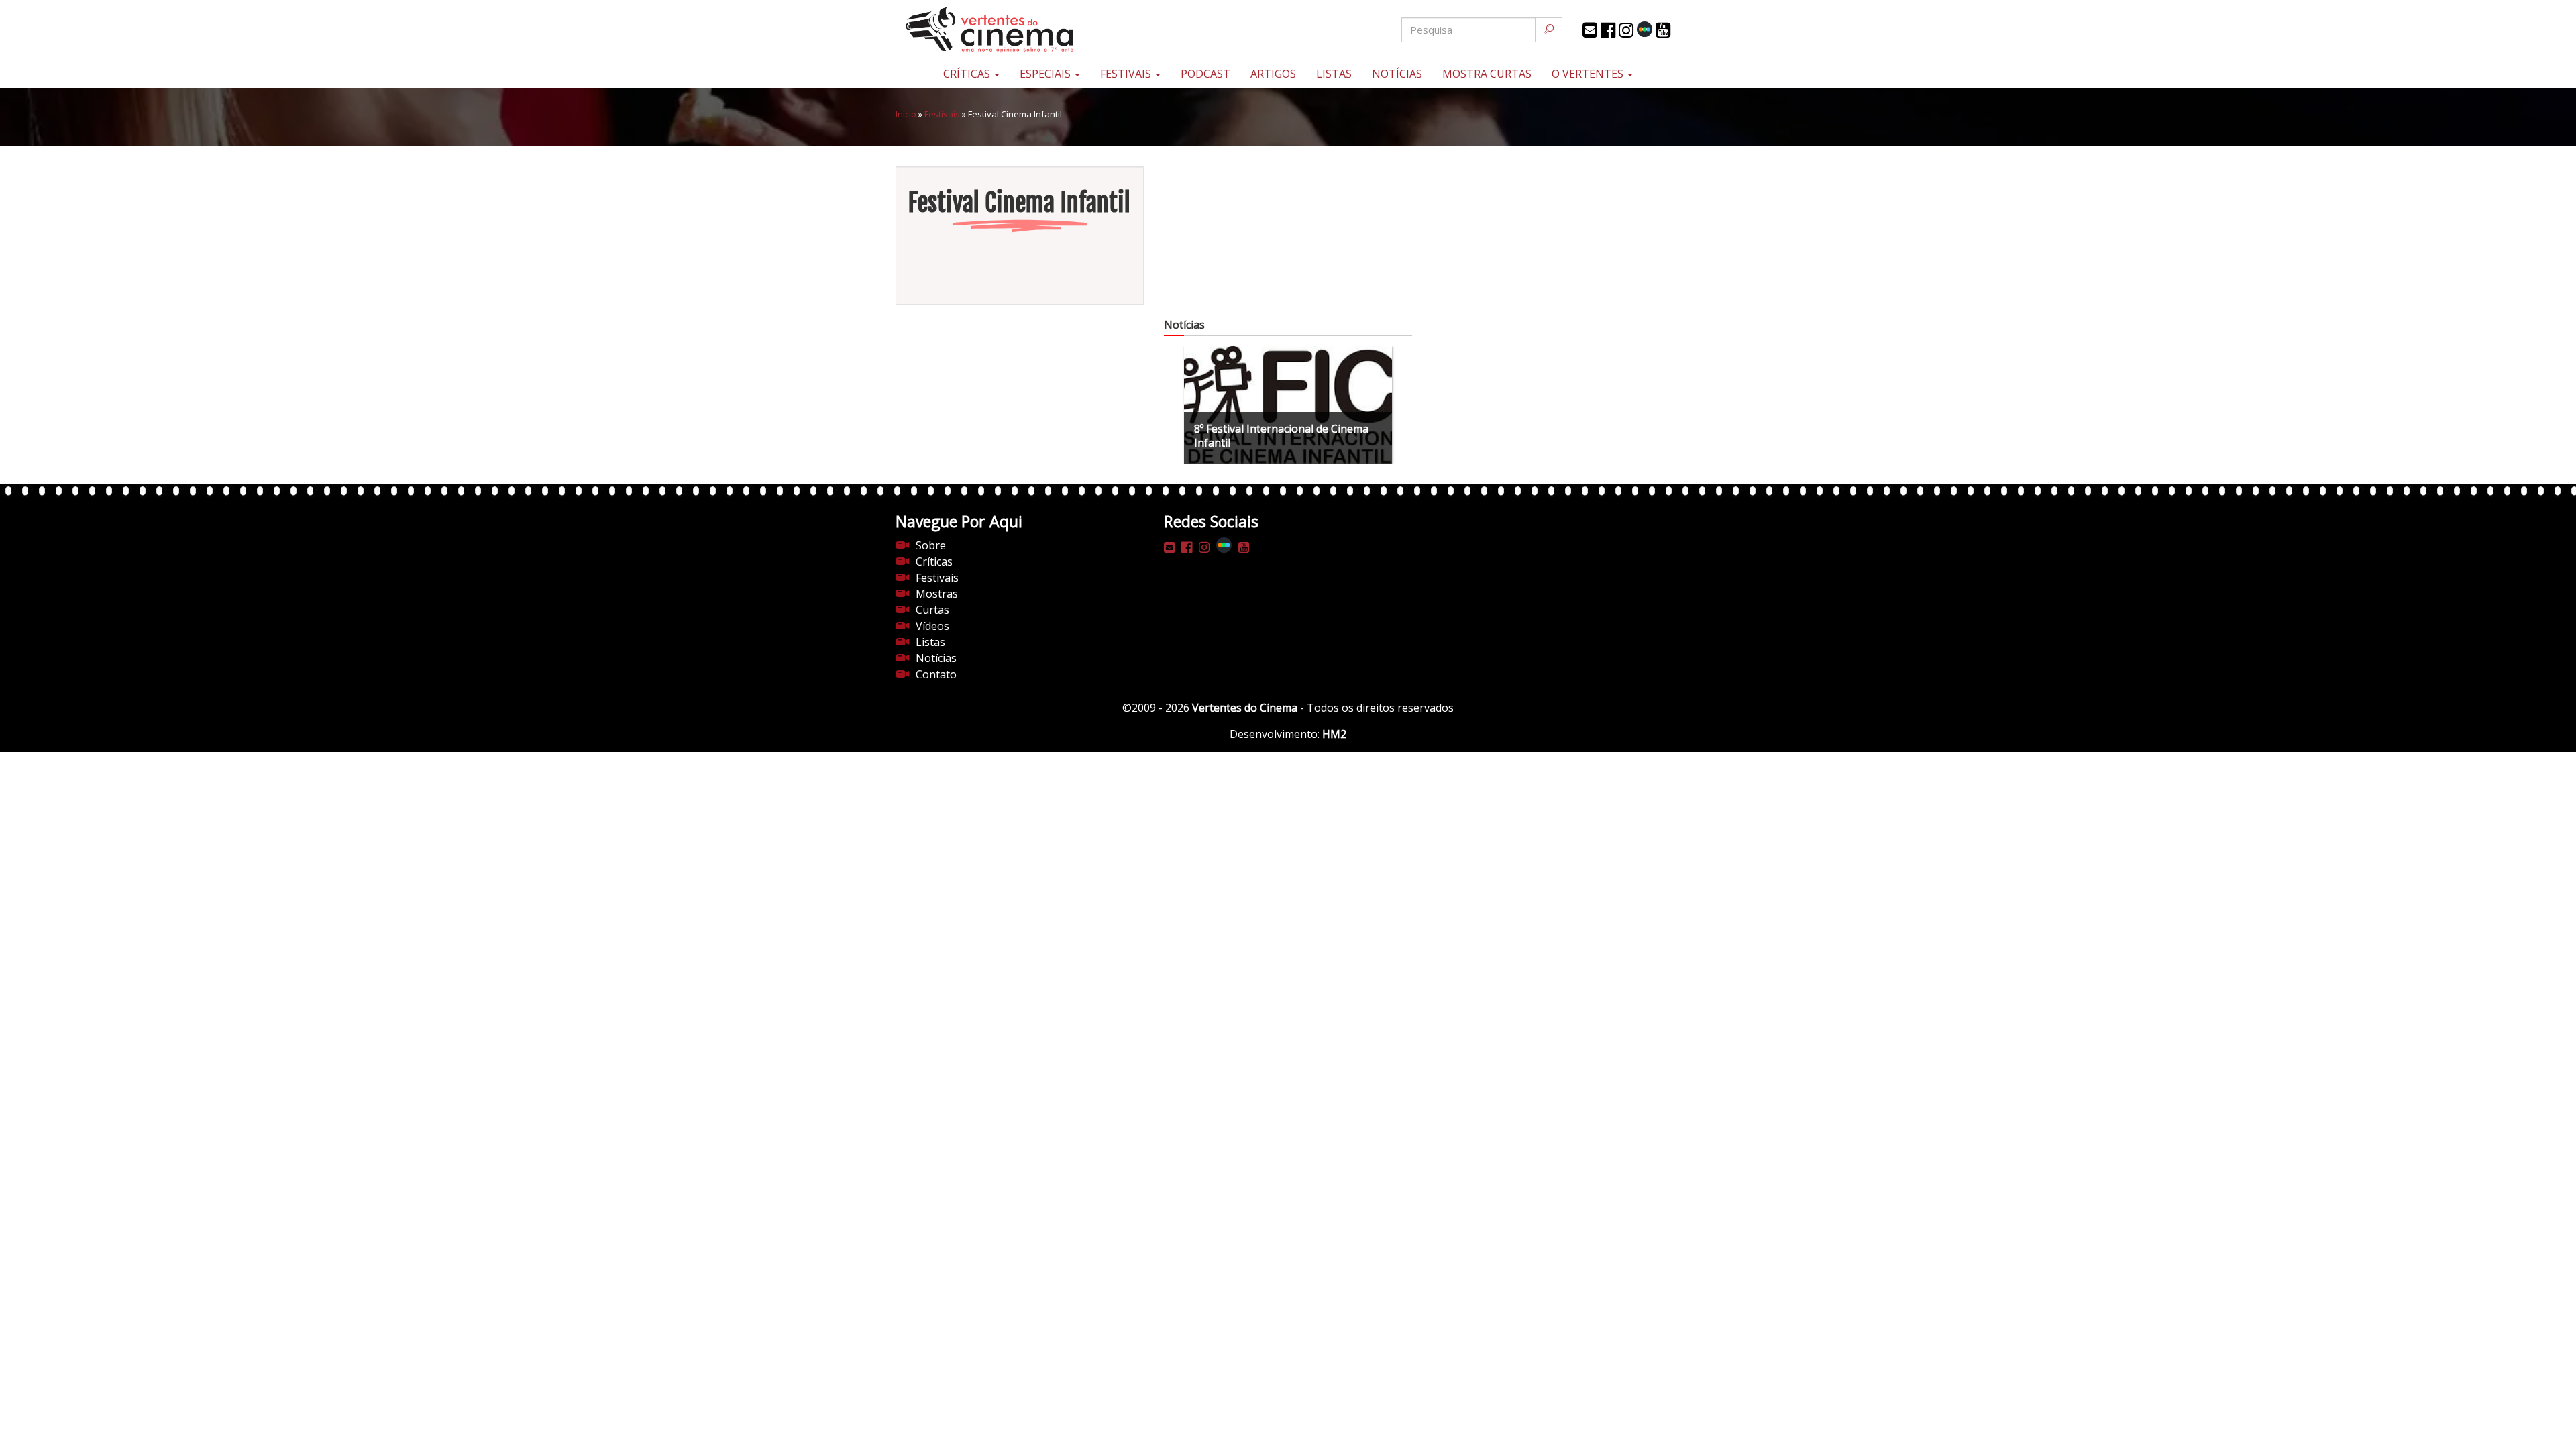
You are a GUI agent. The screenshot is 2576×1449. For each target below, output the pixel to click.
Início (906, 114)
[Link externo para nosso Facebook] (1608, 30)
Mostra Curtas (1487, 74)
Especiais (1046, 74)
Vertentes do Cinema (1245, 708)
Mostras (937, 594)
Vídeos (932, 626)
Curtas (932, 610)
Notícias (1397, 74)
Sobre (931, 545)
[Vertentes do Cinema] (1026, 30)
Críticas (968, 74)
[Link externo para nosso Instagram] (1626, 30)
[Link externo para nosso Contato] (1590, 30)
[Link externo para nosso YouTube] (1663, 30)
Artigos (1273, 74)
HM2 (1334, 734)
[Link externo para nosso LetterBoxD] (1645, 29)
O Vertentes (1589, 74)
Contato (936, 674)
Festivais (1127, 74)
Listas (1334, 74)
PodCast (1205, 74)
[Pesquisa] (1549, 30)
